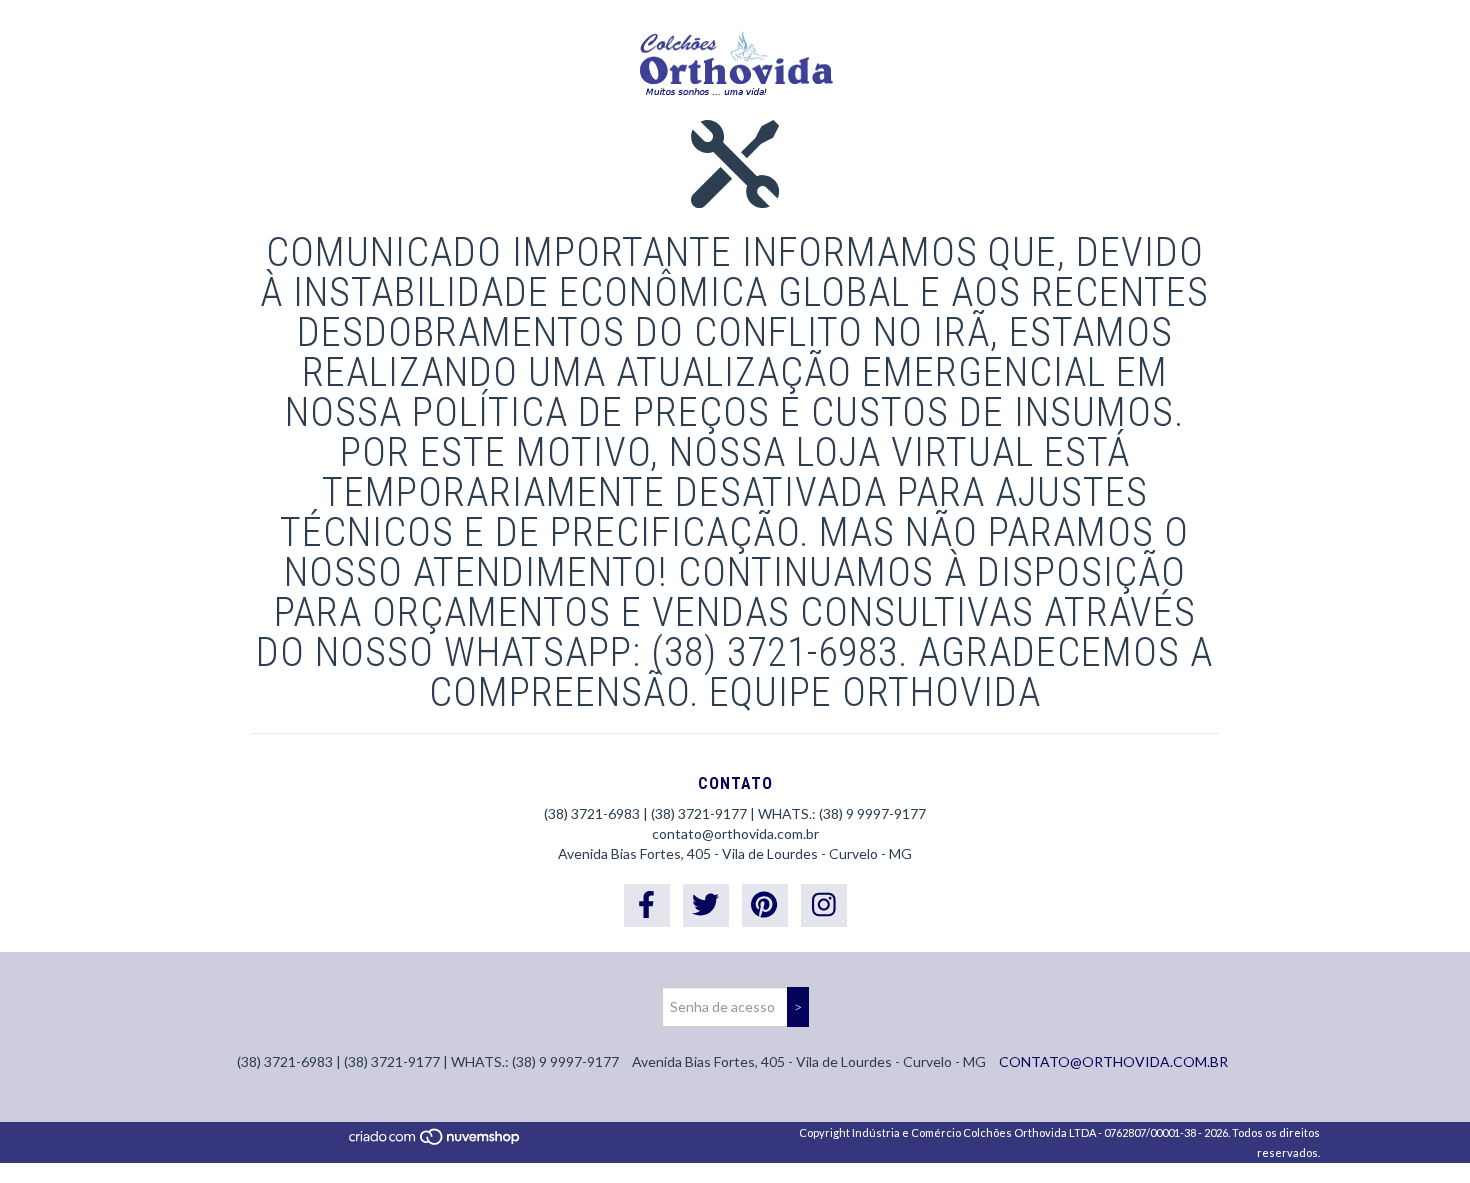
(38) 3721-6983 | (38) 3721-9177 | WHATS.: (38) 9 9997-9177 (735, 813)
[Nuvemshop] (435, 1141)
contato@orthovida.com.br (735, 833)
